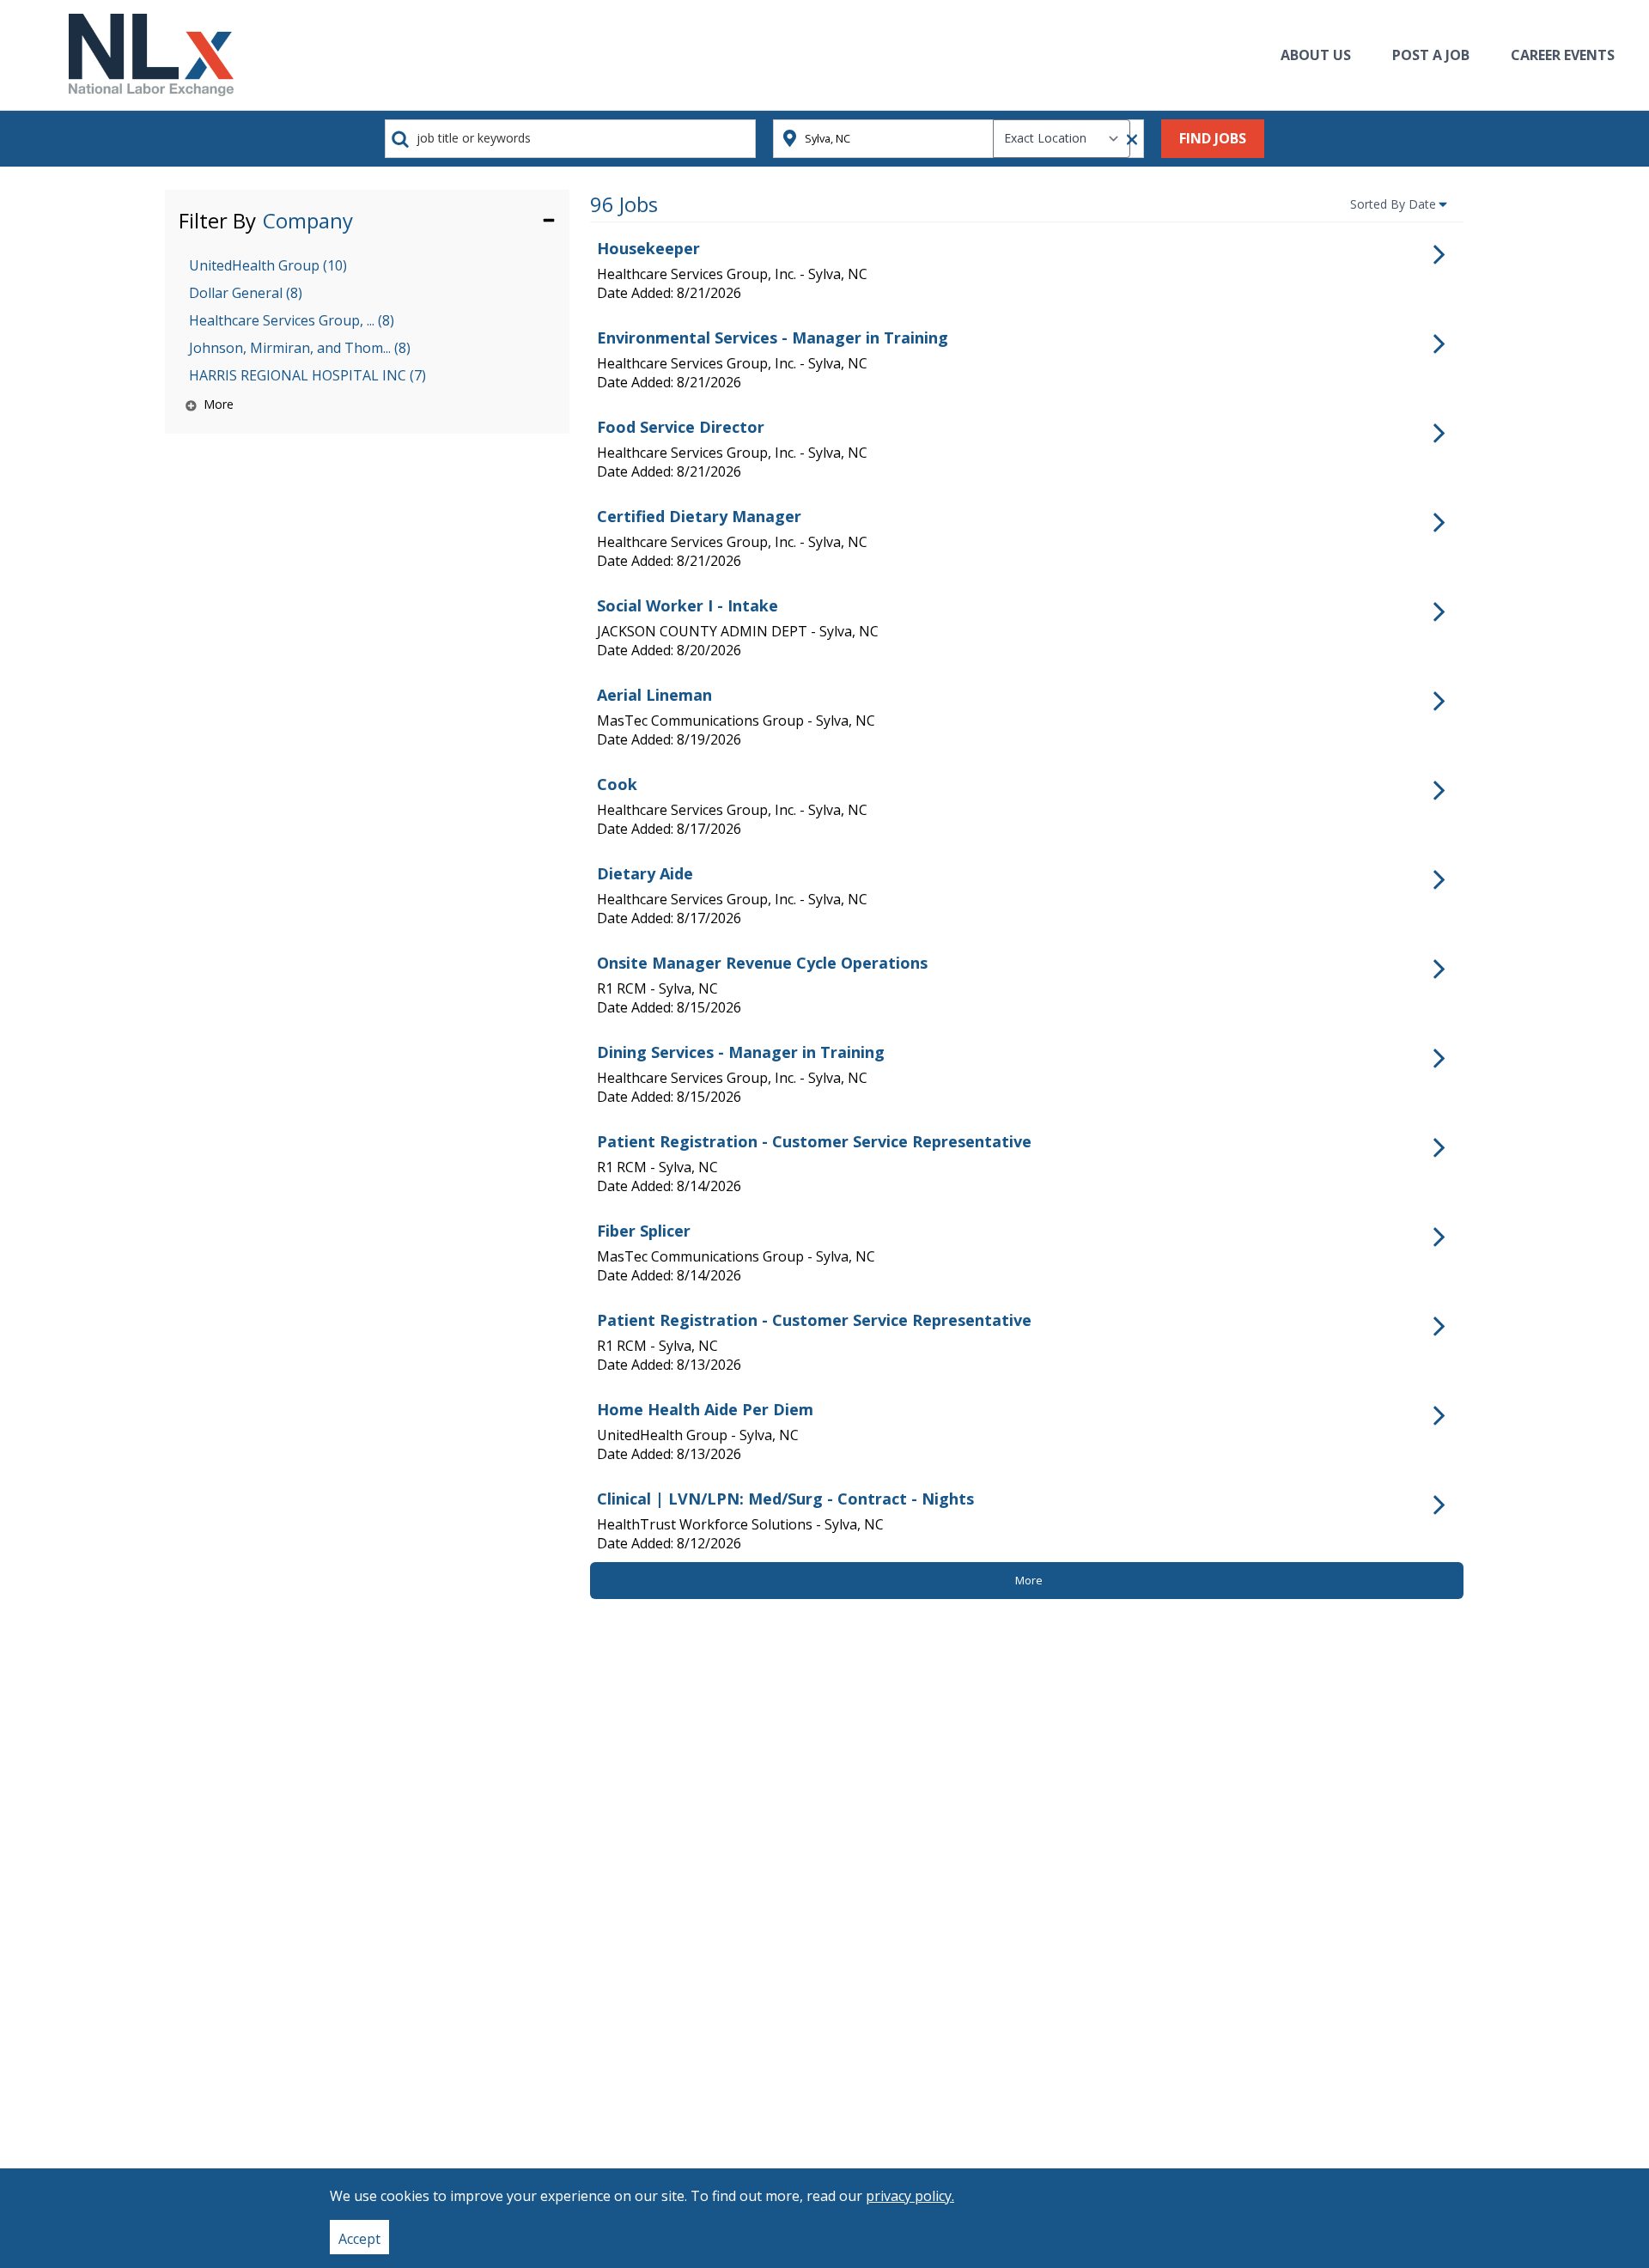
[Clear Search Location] (1127, 140)
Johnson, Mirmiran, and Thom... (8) (300, 348)
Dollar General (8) (246, 293)
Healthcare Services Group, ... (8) (292, 320)
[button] (367, 219)
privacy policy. (910, 2196)
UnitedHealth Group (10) (268, 265)
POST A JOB (1431, 55)
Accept (359, 2239)
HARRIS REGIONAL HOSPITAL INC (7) (307, 375)
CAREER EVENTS (1563, 55)
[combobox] (570, 139)
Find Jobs (1213, 138)
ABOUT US (1316, 55)
